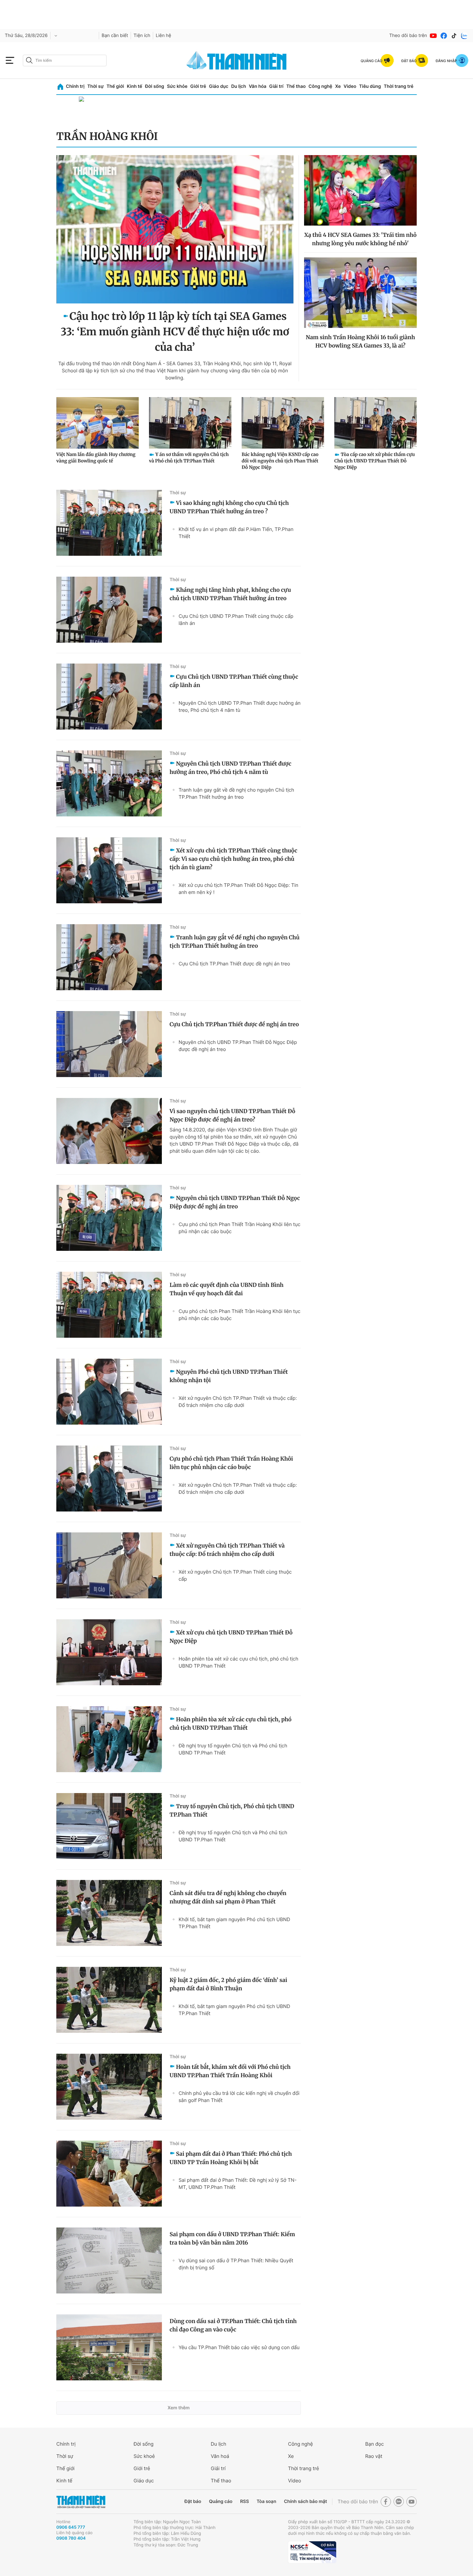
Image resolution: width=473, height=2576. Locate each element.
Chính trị (75, 86)
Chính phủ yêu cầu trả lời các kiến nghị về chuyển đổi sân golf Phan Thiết (239, 2097)
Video (350, 86)
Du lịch (238, 86)
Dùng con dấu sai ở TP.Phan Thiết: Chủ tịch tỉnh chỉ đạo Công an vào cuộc (233, 2325)
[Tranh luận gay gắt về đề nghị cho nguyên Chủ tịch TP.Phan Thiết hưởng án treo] (109, 957)
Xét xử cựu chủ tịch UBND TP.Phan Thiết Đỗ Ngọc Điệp (231, 1637)
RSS (244, 2502)
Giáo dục (218, 86)
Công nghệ (320, 86)
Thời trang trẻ (399, 86)
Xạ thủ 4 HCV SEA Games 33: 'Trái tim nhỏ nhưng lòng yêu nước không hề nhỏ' (360, 239)
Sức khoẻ (144, 2456)
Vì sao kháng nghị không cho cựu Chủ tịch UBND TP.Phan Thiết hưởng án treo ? (229, 507)
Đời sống (155, 86)
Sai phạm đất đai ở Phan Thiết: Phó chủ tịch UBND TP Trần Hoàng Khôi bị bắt (231, 2158)
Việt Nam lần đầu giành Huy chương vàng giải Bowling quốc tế (96, 458)
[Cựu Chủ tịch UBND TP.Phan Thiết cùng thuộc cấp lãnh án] (109, 697)
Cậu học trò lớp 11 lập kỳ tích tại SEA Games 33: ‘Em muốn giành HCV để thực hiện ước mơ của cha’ (175, 332)
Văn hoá (220, 2456)
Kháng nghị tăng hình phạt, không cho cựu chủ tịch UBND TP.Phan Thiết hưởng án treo (230, 594)
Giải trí (276, 86)
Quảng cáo (221, 2502)
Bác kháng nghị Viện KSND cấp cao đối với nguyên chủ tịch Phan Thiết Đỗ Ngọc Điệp (280, 461)
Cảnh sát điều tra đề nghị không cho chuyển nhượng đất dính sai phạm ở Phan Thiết (228, 1897)
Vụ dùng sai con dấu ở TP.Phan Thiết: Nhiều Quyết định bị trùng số (236, 2264)
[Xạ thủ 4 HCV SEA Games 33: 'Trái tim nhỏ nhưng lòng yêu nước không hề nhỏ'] (360, 190)
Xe (338, 86)
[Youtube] (433, 36)
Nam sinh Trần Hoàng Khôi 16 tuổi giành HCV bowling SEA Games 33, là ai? (360, 341)
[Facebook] (444, 36)
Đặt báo (193, 2502)
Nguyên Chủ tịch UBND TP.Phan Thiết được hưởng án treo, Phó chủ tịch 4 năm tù (240, 707)
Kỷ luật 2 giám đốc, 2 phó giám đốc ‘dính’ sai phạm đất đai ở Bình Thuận (228, 1984)
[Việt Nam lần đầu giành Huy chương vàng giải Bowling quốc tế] (97, 423)
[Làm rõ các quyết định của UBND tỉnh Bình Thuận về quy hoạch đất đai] (109, 1305)
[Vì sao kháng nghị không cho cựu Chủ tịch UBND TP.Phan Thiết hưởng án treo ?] (109, 523)
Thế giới (115, 86)
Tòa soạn (267, 2502)
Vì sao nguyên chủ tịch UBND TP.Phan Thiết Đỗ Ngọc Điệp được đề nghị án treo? (232, 1115)
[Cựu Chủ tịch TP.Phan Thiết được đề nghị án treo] (109, 1044)
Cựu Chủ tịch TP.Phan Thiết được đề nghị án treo (234, 964)
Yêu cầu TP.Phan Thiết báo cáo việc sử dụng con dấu (239, 2347)
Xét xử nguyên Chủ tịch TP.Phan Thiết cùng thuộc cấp (235, 1575)
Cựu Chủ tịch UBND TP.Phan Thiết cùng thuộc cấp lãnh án (236, 620)
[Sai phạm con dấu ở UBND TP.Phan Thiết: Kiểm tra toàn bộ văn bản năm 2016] (109, 2260)
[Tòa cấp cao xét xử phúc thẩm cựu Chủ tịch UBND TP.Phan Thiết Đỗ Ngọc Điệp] (376, 423)
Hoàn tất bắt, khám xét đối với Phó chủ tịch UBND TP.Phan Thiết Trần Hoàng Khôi (230, 2071)
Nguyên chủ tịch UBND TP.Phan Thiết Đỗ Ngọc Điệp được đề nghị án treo (238, 1046)
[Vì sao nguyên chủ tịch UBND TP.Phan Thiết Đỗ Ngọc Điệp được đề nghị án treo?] (109, 1131)
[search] (65, 60)
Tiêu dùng (370, 86)
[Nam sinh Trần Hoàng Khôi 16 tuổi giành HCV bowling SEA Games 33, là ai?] (360, 293)
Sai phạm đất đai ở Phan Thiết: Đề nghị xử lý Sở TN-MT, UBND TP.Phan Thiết (238, 2184)
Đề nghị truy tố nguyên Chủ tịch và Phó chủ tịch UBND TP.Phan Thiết (233, 1749)
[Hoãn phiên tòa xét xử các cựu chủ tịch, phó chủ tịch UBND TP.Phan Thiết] (109, 1739)
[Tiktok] (454, 36)
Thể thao (296, 86)
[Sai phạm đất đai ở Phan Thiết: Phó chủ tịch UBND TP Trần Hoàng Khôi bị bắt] (109, 2174)
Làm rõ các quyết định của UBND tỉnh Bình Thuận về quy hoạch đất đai (227, 1289)
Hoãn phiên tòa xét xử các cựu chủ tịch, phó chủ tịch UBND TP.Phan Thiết (238, 1662)
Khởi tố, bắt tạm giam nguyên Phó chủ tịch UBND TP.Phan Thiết (234, 1923)
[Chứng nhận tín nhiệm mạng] (312, 2552)
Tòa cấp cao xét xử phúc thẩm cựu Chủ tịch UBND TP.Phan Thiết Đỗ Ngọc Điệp (375, 461)
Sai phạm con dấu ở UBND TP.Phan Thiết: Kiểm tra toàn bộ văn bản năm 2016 (232, 2238)
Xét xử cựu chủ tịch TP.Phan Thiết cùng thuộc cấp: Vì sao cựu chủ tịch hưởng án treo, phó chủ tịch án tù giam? (233, 859)
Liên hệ (163, 36)
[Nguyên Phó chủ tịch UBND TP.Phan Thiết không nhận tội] (109, 1392)
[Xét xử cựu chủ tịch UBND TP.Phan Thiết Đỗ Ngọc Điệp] (109, 1652)
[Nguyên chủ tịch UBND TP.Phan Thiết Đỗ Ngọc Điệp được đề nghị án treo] (109, 1218)
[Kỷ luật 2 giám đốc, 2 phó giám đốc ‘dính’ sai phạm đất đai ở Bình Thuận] (109, 2000)
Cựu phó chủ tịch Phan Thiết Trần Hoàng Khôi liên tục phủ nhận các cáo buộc (240, 1228)
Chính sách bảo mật (305, 2502)
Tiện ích (142, 36)
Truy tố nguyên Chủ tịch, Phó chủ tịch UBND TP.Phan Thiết (232, 1810)
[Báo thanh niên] (236, 60)
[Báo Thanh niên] (81, 2502)
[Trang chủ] (60, 87)
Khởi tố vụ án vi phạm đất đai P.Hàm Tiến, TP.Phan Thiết (236, 533)
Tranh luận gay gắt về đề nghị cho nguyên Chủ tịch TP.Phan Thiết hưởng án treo (236, 793)
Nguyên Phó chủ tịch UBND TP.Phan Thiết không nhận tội (229, 1376)
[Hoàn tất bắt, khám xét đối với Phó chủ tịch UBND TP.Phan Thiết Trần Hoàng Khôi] (109, 2087)
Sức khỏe (177, 86)
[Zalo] (464, 36)
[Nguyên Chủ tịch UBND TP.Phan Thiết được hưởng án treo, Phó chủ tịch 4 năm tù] (109, 783)
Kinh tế (134, 86)
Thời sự (95, 86)
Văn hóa (258, 86)
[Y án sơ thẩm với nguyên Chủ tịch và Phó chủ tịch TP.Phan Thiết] (190, 423)
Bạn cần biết (115, 36)
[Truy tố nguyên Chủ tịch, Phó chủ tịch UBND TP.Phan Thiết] (109, 1826)
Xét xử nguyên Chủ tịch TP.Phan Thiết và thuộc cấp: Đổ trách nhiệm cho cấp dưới (238, 1402)
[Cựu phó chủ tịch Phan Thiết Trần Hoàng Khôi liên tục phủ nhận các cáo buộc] (109, 1479)
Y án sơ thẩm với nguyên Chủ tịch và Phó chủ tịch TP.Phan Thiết (189, 458)
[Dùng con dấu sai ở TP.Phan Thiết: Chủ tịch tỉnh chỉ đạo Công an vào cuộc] (109, 2347)
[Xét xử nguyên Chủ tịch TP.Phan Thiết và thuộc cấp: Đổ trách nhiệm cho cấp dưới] (109, 1565)
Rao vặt (374, 2456)
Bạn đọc (375, 2444)
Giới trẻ (198, 86)
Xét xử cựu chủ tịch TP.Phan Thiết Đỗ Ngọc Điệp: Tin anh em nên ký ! (238, 889)
